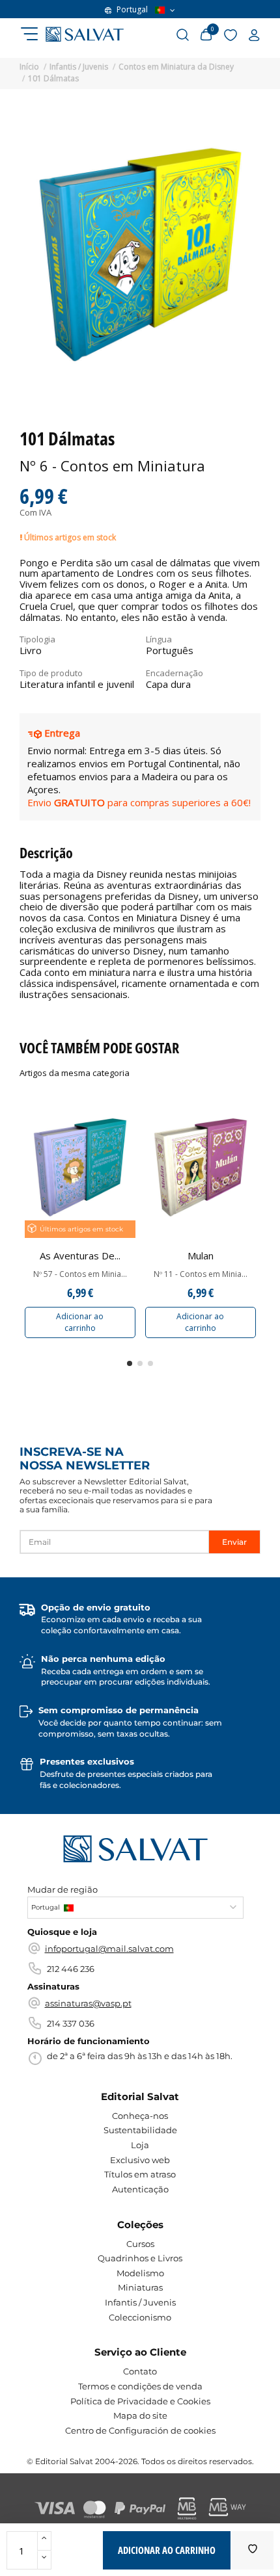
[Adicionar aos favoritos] (253, 2550)
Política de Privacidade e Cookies (140, 2401)
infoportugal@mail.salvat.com (109, 1949)
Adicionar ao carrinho (80, 1322)
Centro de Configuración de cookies (140, 2430)
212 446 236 (71, 1969)
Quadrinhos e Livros (140, 2258)
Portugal (132, 10)
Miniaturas (140, 2287)
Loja (140, 2145)
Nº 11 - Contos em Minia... (201, 1274)
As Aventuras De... (80, 1255)
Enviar (234, 1542)
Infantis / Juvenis (140, 2302)
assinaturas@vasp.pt (88, 2003)
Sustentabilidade (140, 2130)
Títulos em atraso (140, 2174)
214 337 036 (71, 2023)
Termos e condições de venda (140, 2386)
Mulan (201, 1255)
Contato (140, 2371)
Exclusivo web (140, 2160)
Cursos (140, 2244)
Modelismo (140, 2273)
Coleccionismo (140, 2317)
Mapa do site (140, 2415)
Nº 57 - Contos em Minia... (80, 1274)
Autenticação (140, 2189)
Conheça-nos (140, 2116)
